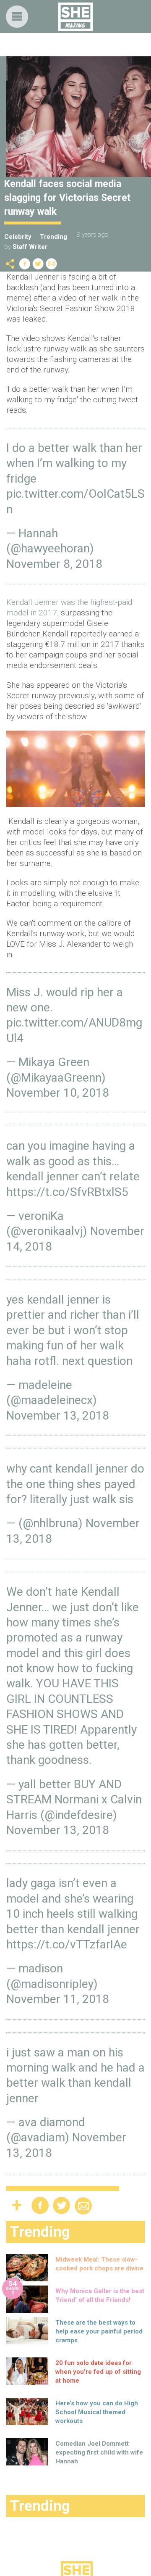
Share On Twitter (38, 264)
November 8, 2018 (54, 564)
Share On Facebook (25, 264)
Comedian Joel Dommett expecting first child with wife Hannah (99, 2452)
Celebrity (18, 237)
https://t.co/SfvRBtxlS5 (67, 1192)
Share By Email (52, 264)
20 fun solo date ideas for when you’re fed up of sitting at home (98, 2372)
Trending (53, 237)
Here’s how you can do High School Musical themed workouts (97, 2412)
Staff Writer (30, 247)
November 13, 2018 (58, 1416)
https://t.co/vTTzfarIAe (67, 1944)
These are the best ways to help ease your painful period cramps (99, 2331)
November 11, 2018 (58, 1999)
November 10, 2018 (58, 1093)
